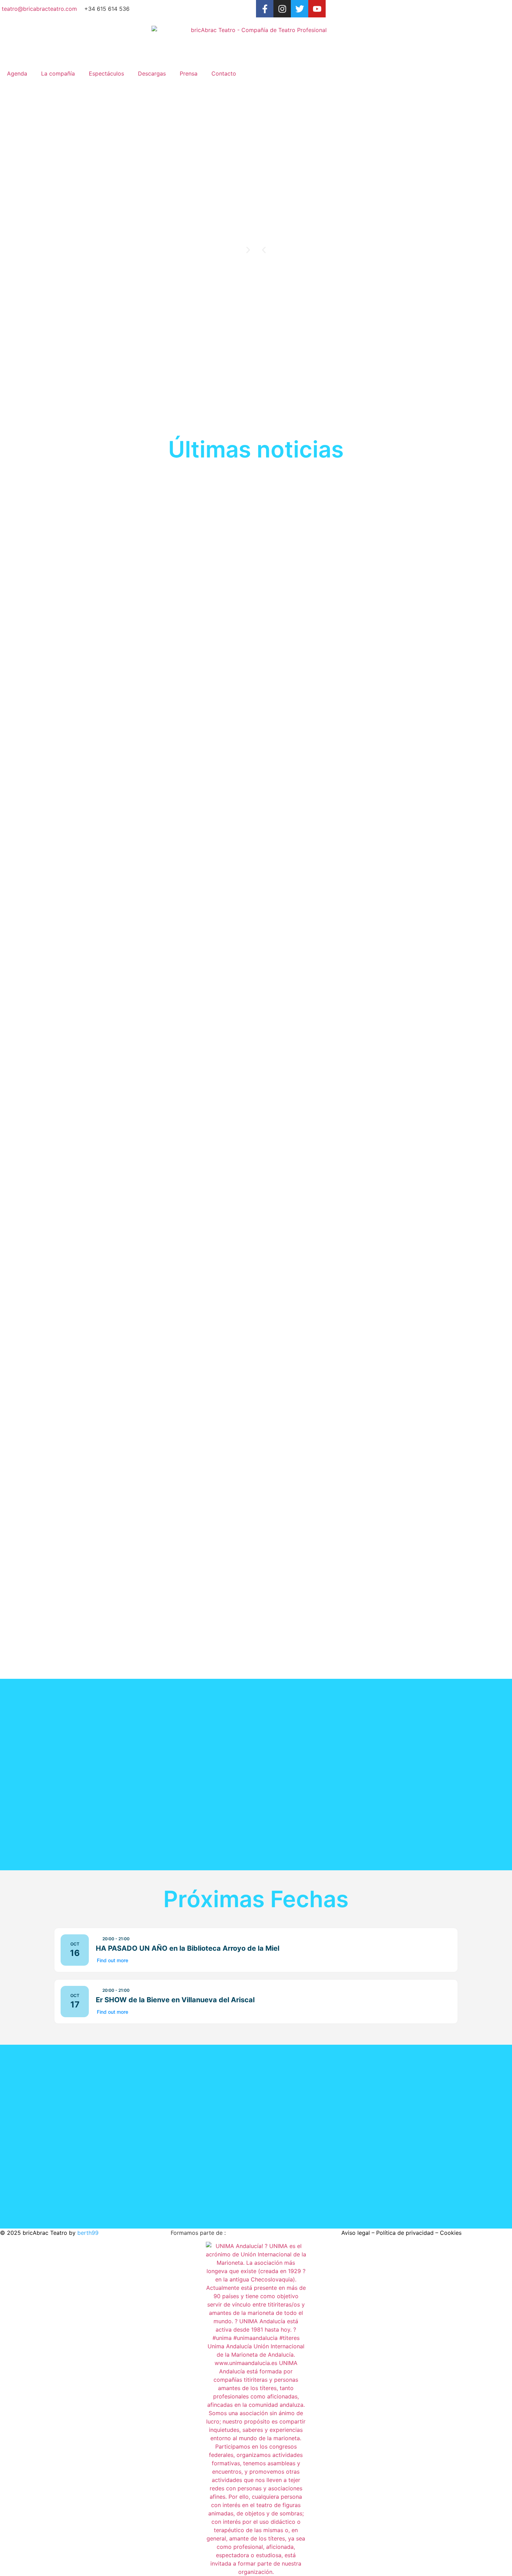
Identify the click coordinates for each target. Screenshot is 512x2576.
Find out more (113, 1960)
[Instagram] (282, 9)
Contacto (224, 73)
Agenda (17, 73)
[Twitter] (300, 9)
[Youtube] (317, 9)
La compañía (58, 73)
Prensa (189, 73)
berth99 (88, 2233)
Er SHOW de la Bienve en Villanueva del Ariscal (175, 2000)
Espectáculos (106, 73)
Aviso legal (356, 2233)
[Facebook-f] (265, 9)
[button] (264, 250)
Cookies (451, 2233)
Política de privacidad (405, 2233)
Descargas (152, 73)
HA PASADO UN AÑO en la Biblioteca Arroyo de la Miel (188, 1948)
